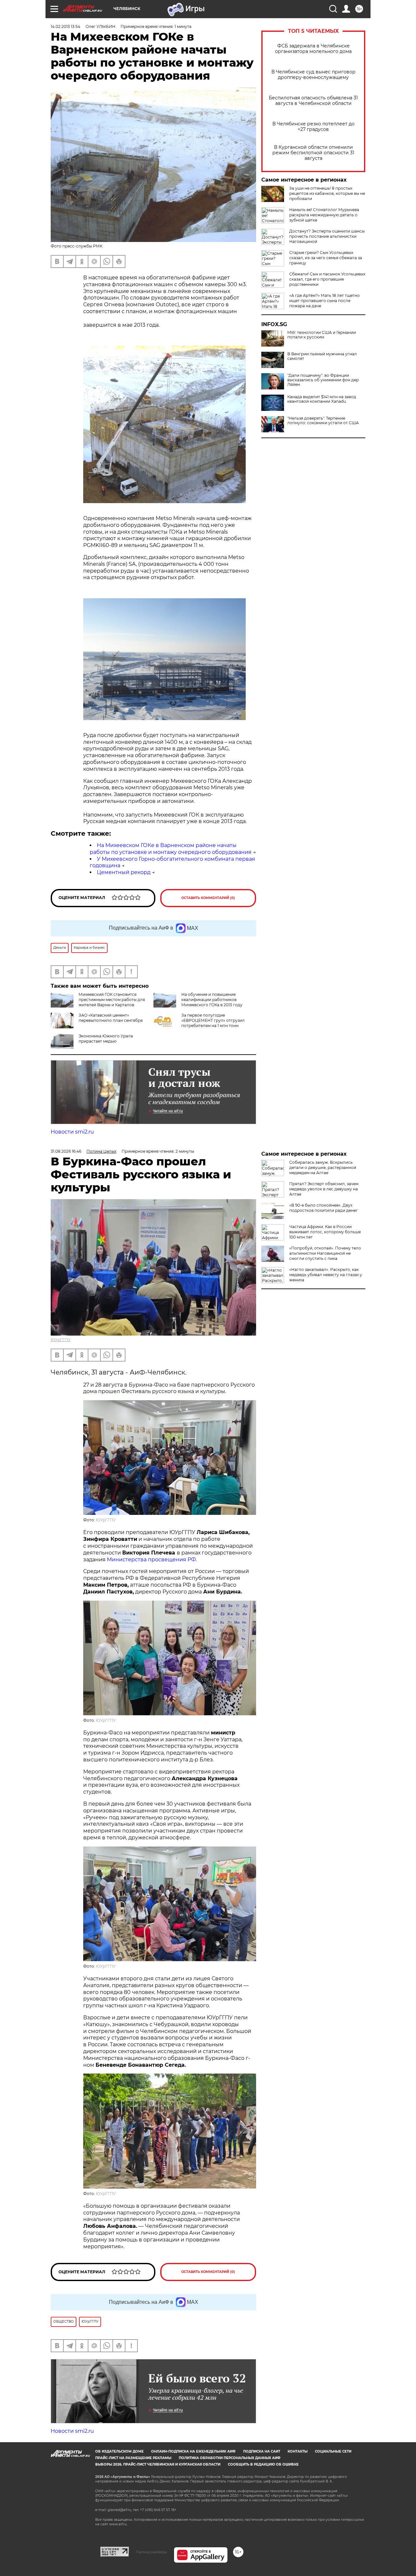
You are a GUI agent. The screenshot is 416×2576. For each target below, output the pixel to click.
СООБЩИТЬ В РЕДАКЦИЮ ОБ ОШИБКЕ (263, 2464)
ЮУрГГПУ (61, 1340)
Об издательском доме (119, 2451)
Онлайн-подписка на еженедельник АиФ (193, 2451)
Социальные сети (333, 2451)
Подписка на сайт (262, 2451)
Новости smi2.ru (72, 1132)
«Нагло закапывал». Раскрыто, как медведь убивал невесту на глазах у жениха (326, 1275)
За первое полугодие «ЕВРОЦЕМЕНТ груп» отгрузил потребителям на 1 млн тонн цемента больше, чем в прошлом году (201, 1026)
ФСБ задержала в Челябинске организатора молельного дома (313, 49)
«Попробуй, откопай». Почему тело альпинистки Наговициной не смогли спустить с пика (325, 1253)
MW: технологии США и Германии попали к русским (322, 335)
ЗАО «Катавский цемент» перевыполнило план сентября (111, 1018)
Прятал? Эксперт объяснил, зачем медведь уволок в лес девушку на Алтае (324, 1189)
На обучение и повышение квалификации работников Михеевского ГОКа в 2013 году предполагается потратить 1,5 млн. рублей (198, 1005)
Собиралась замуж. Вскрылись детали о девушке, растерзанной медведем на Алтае (323, 1167)
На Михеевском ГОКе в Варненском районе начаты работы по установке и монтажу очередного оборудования (171, 849)
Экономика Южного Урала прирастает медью (106, 1039)
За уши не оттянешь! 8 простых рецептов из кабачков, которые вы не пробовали (327, 193)
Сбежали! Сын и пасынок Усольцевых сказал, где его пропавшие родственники (327, 279)
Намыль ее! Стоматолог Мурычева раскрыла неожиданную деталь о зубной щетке (324, 215)
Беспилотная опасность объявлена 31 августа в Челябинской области (313, 101)
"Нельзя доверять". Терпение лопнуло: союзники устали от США (323, 421)
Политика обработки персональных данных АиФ (230, 2458)
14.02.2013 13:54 (65, 26)
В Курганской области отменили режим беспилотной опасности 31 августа (313, 153)
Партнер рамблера (151, 2552)
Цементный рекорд (124, 872)
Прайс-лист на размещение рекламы (133, 2458)
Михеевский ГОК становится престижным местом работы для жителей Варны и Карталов (112, 1000)
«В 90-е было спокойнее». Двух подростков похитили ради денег (324, 1208)
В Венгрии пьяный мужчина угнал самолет (322, 356)
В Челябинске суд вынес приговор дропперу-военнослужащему (313, 75)
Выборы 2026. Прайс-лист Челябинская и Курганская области (158, 2464)
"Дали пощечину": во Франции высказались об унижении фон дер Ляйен (323, 380)
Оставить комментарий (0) (208, 898)
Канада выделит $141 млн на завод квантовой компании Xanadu (322, 399)
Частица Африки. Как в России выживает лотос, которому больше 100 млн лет (325, 1232)
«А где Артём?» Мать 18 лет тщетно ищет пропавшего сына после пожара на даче (325, 301)
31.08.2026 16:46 (66, 1151)
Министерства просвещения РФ (151, 1560)
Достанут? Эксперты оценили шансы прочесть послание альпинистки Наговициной (327, 236)
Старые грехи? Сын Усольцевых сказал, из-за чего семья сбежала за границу (326, 258)
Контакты (298, 2451)
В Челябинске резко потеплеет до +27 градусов (313, 127)
